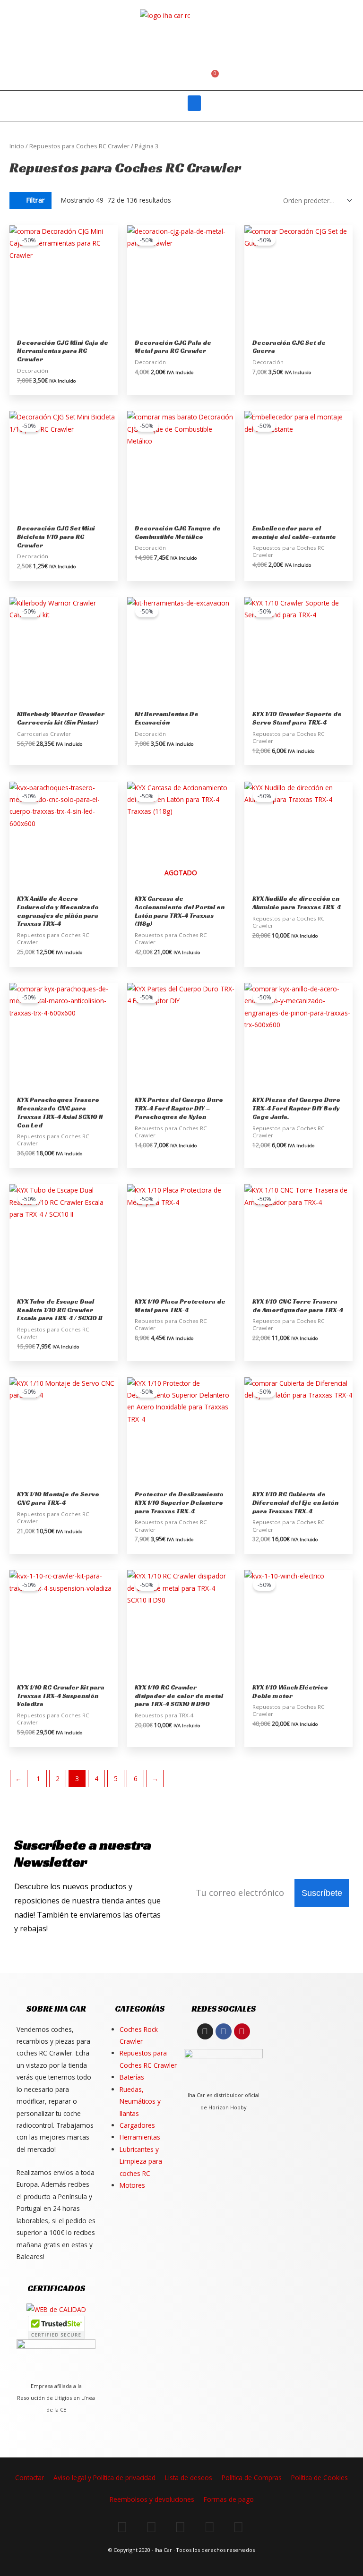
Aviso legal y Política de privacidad (104, 2478)
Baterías (132, 2077)
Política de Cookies (320, 2478)
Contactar (30, 2478)
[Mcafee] (56, 2327)
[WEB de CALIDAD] (56, 2309)
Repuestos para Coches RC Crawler (79, 146)
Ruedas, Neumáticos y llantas (140, 2101)
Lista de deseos (189, 2478)
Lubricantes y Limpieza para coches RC (141, 2161)
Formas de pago (229, 2499)
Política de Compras (252, 2478)
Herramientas (140, 2137)
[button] (187, 79)
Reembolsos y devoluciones (152, 2499)
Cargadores (137, 2125)
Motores (132, 2185)
